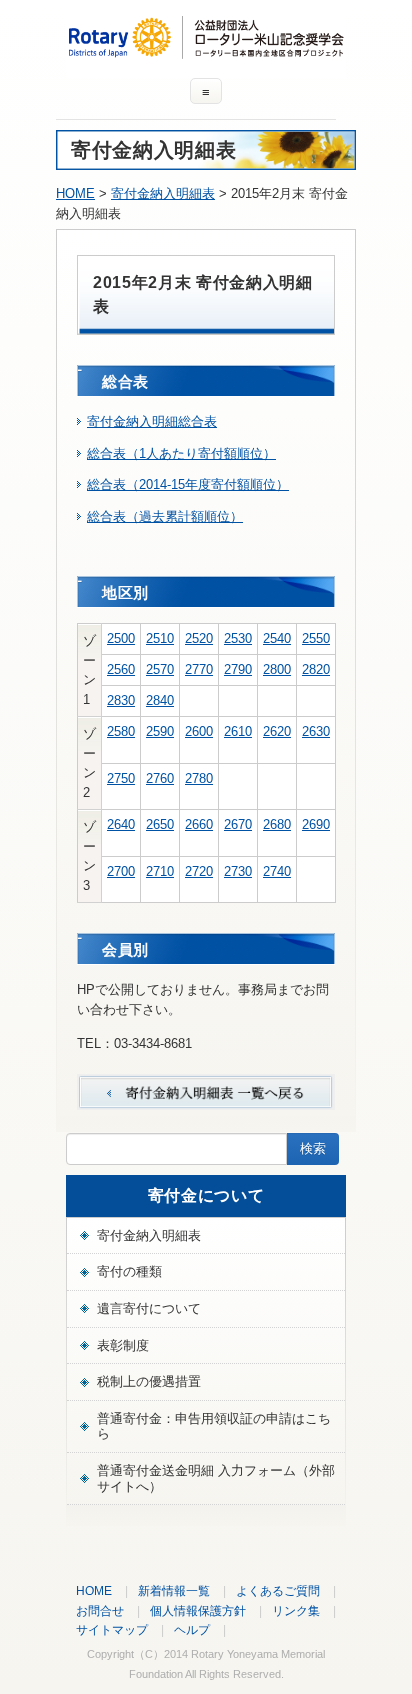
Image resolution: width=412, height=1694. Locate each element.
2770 (199, 669)
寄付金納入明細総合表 (152, 421)
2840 (160, 700)
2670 (238, 824)
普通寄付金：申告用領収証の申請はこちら (214, 1426)
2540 (277, 638)
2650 (160, 824)
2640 (121, 824)
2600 (199, 731)
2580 (121, 731)
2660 (199, 824)
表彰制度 (123, 1345)
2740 (277, 871)
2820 (316, 669)
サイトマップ (112, 1629)
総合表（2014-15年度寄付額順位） (188, 484)
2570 (160, 669)
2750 (121, 778)
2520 (199, 638)
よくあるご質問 (278, 1590)
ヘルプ (192, 1629)
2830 (121, 700)
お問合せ (100, 1610)
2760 (160, 778)
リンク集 (296, 1610)
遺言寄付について (149, 1308)
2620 (277, 731)
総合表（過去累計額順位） (165, 516)
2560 (121, 669)
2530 (238, 638)
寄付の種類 (129, 1271)
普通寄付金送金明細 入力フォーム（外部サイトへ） (216, 1478)
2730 (238, 871)
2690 (316, 824)
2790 (238, 669)
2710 (160, 871)
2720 (199, 871)
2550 (316, 638)
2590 (160, 731)
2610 (238, 731)
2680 (277, 824)
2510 (160, 638)
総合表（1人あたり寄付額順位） (181, 453)
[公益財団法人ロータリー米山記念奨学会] (206, 49)
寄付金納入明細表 (163, 193)
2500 (121, 638)
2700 (121, 871)
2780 (199, 778)
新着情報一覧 (174, 1590)
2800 (277, 669)
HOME (75, 193)
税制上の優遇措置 (149, 1381)
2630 (316, 731)
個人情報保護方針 (198, 1610)
